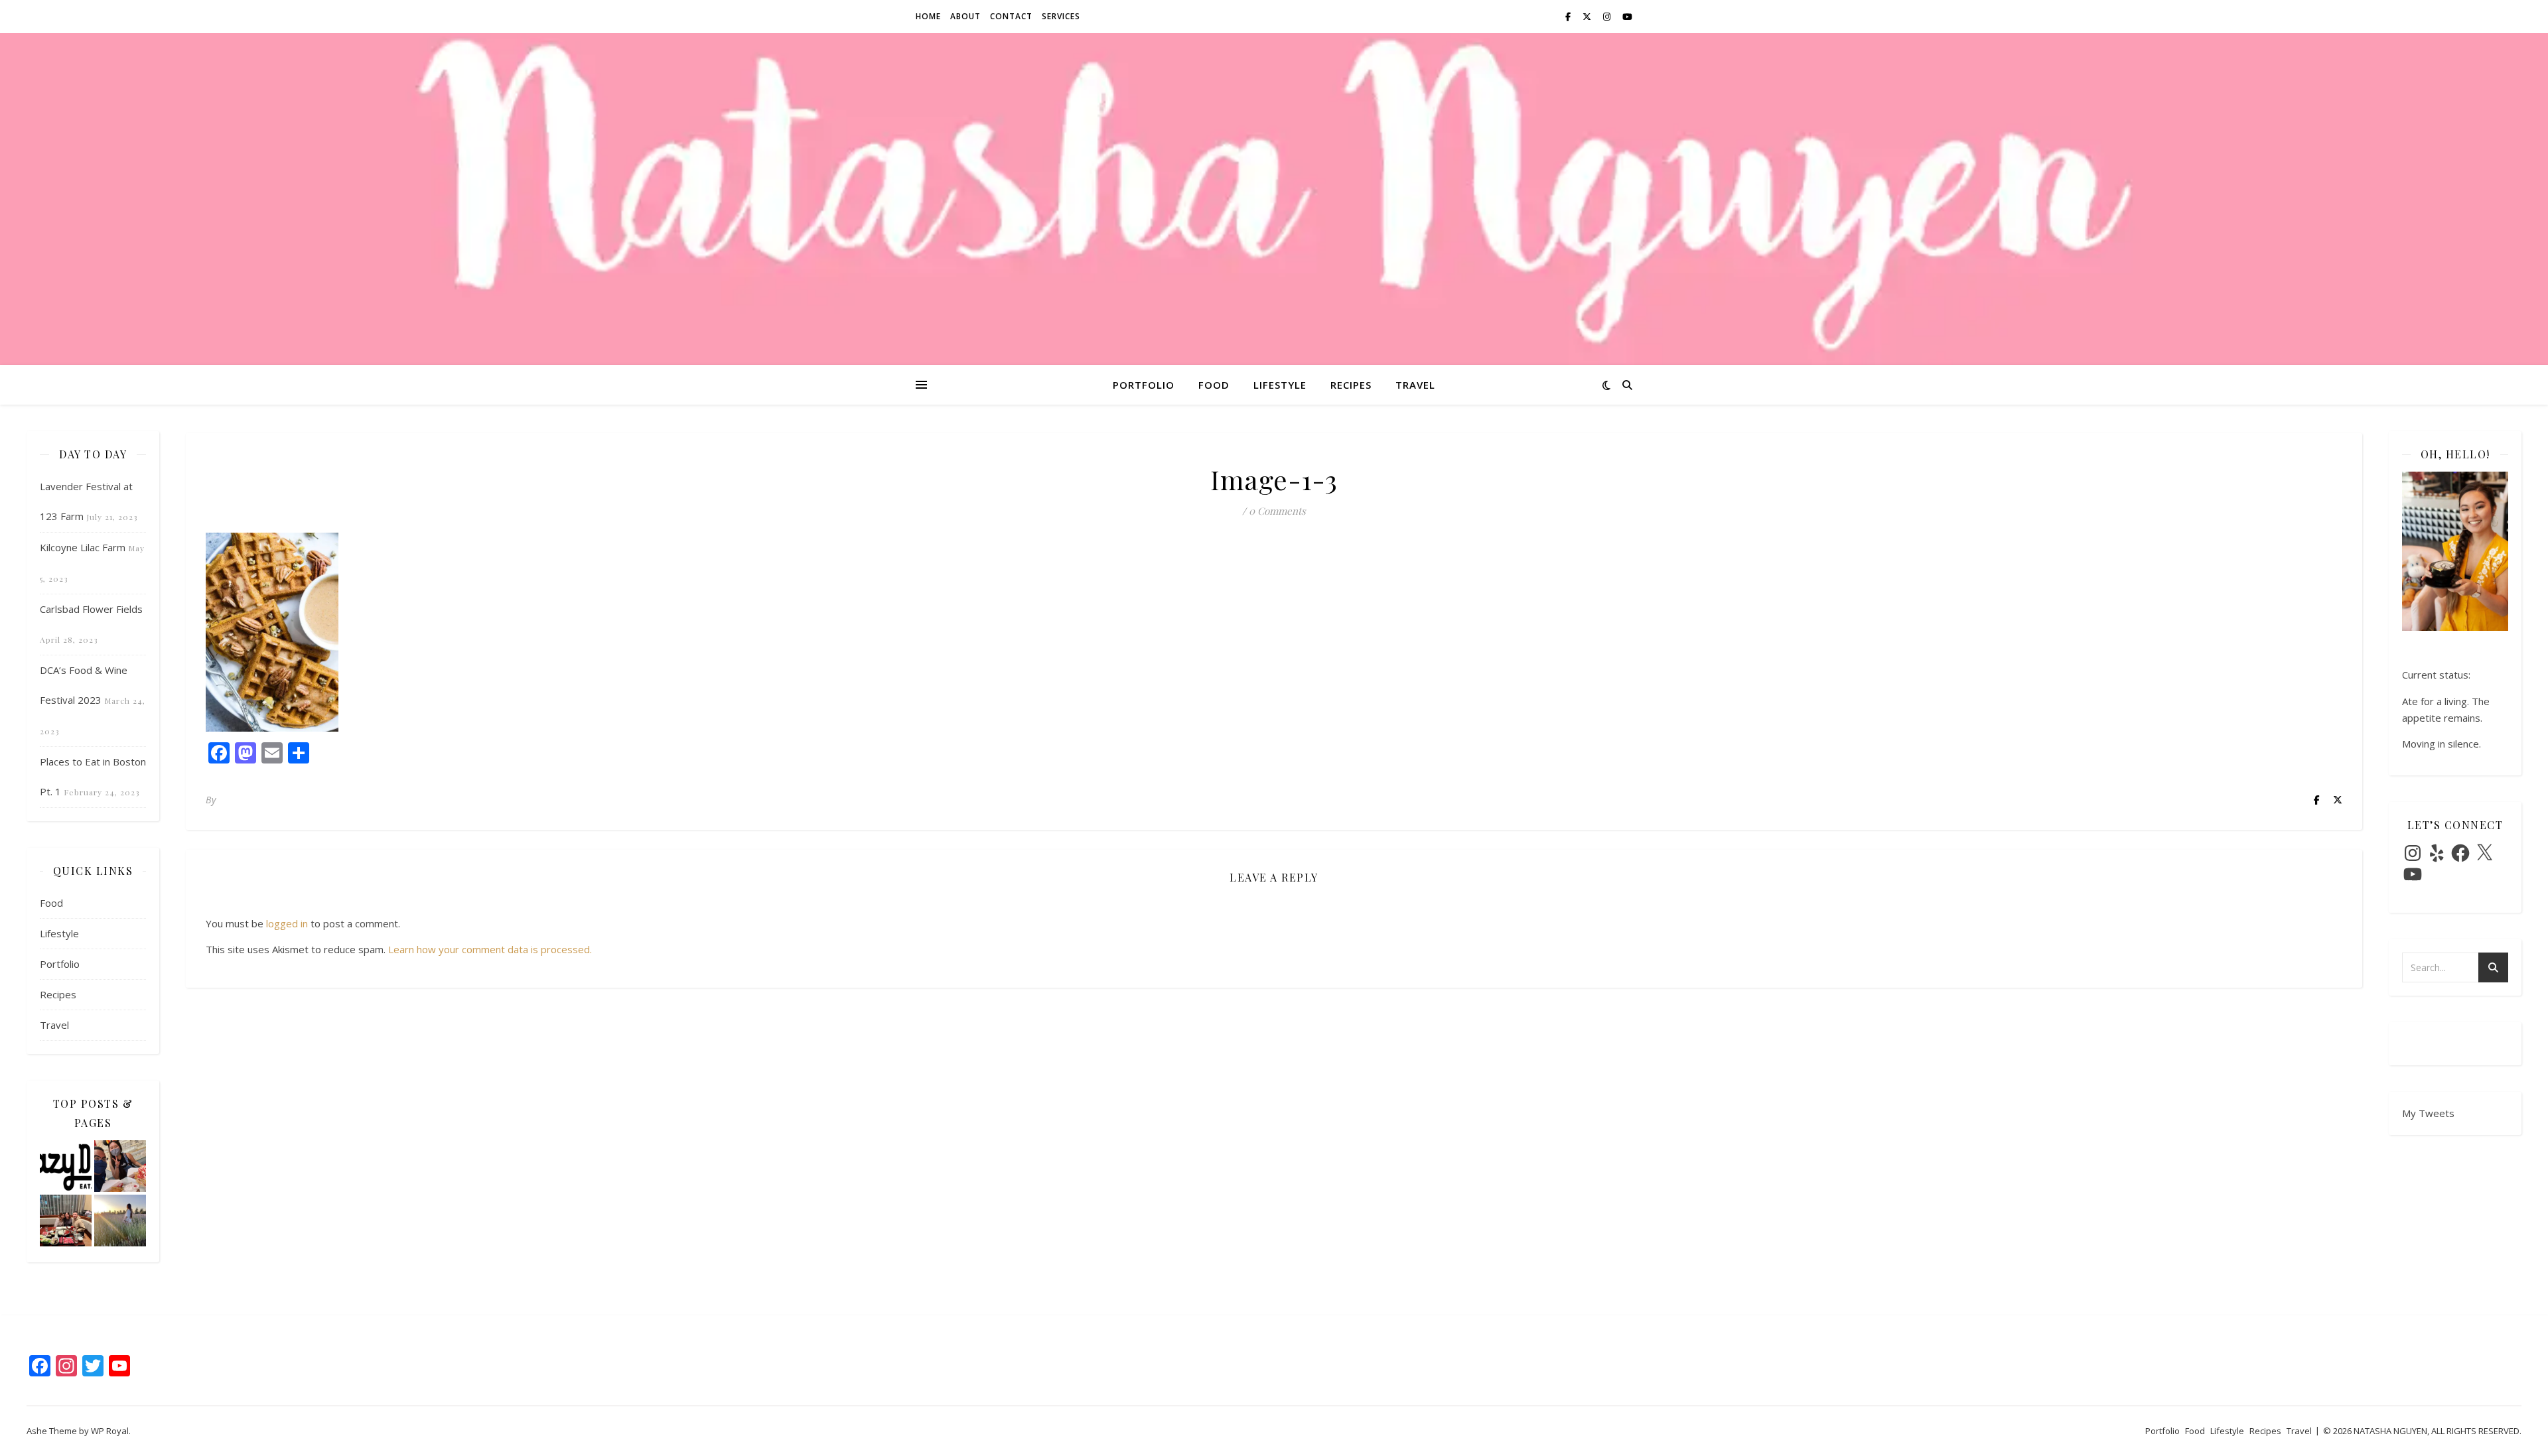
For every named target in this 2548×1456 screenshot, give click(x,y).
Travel (1415, 385)
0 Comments (1277, 511)
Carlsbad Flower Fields (91, 609)
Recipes (1351, 385)
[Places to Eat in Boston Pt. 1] (66, 1221)
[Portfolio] (66, 1166)
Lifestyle (1280, 385)
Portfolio (1144, 385)
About (965, 16)
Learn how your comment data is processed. (490, 949)
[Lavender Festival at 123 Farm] (120, 1221)
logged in (287, 923)
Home (928, 16)
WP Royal (110, 1431)
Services (1061, 16)
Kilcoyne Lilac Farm (83, 547)
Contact (1011, 16)
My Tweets (2428, 1113)
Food (1214, 385)
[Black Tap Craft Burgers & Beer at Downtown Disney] (120, 1166)
